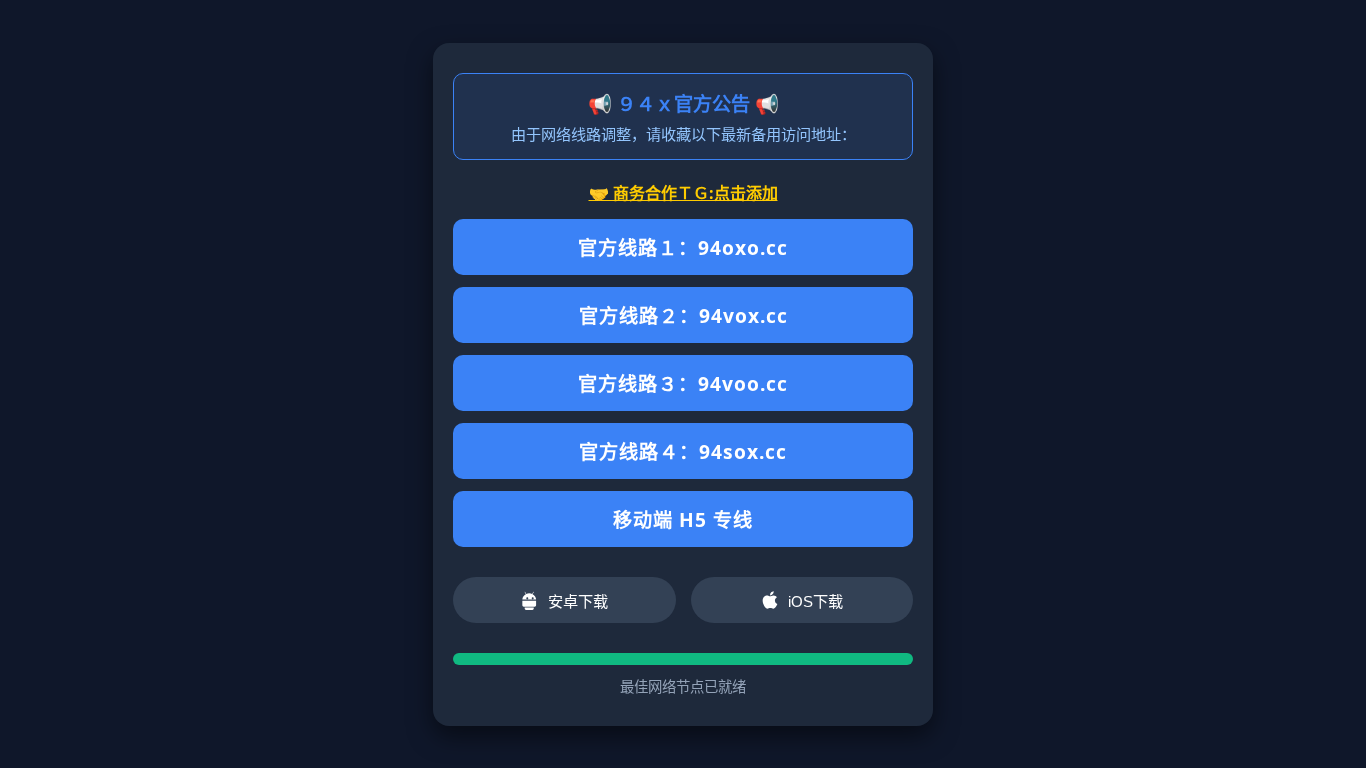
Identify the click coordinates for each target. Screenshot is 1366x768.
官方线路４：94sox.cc (683, 451)
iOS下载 (815, 601)
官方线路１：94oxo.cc (683, 247)
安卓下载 (578, 601)
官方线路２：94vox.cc (683, 315)
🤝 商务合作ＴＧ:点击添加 (683, 193)
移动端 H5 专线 (683, 519)
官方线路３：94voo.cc (683, 383)
